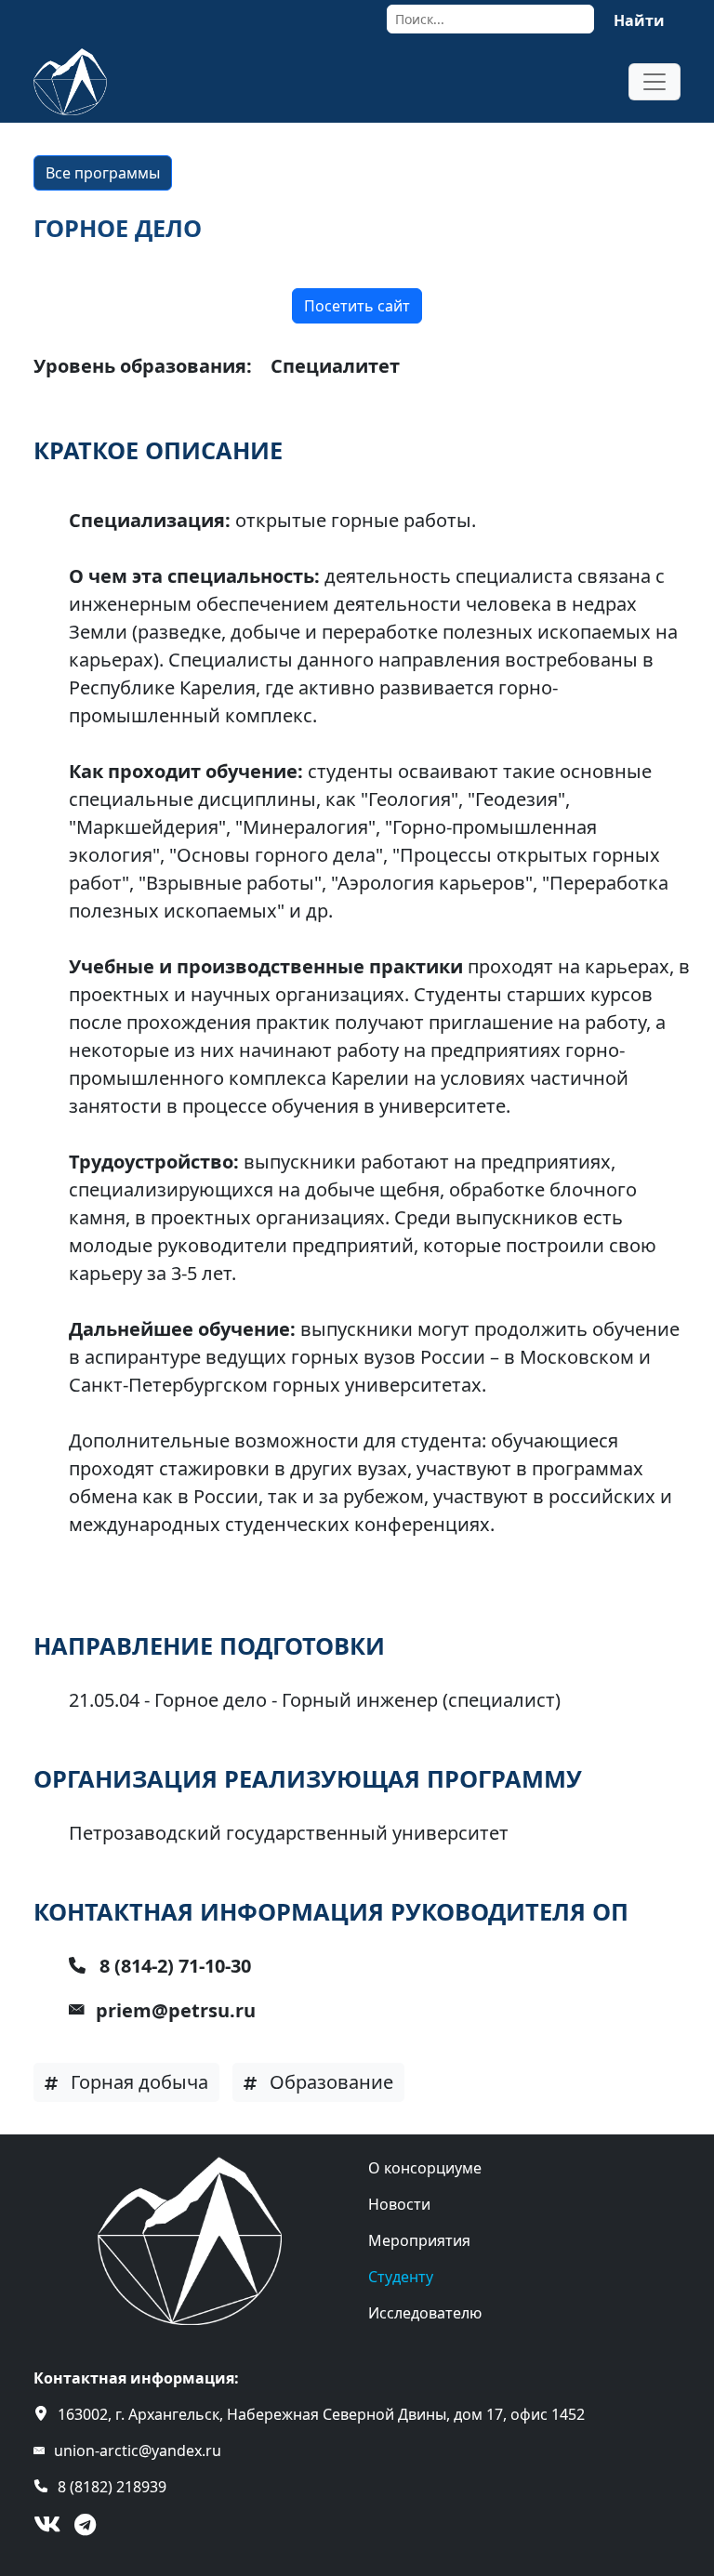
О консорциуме (425, 2168)
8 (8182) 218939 (112, 2487)
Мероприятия (419, 2240)
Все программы (103, 173)
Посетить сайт (357, 306)
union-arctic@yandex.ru (138, 2451)
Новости (399, 2204)
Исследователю (425, 2313)
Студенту (401, 2277)
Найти (639, 20)
